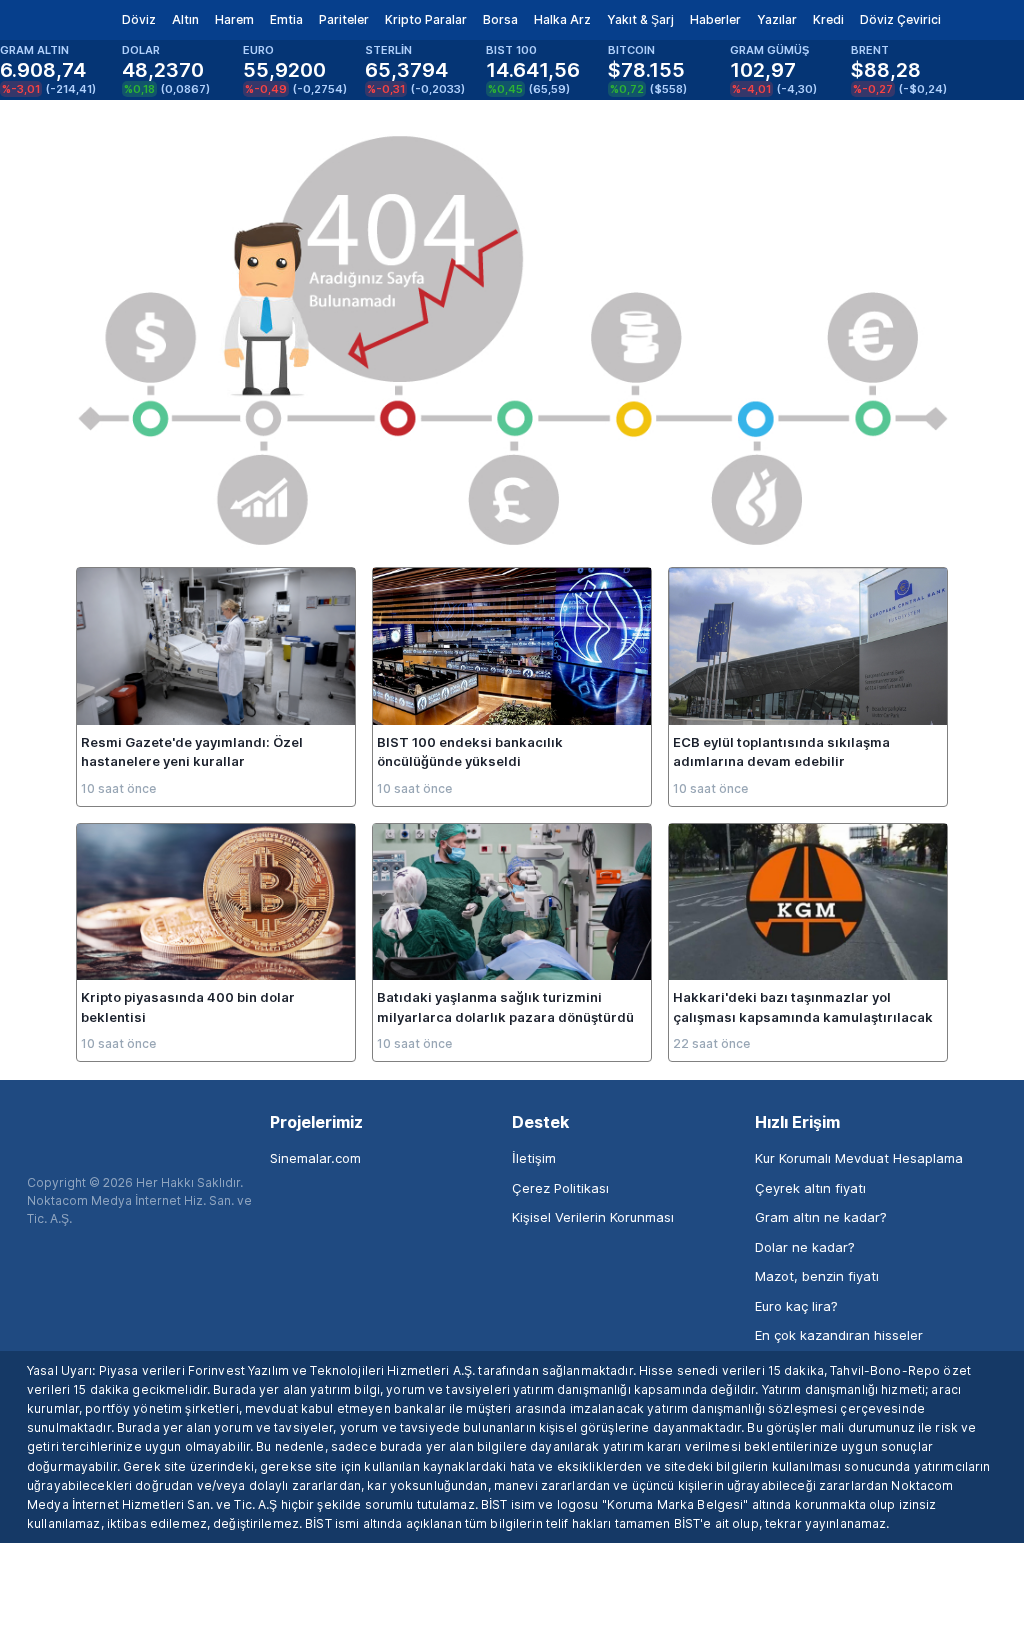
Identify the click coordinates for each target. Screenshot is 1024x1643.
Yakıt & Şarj (640, 19)
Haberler (715, 19)
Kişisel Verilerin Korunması (593, 1217)
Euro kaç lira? (796, 1306)
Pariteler (344, 19)
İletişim (534, 1158)
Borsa (500, 19)
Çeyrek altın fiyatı (810, 1188)
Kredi (828, 19)
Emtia (286, 19)
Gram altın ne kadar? (821, 1217)
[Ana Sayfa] (48, 20)
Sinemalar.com (315, 1158)
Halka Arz (562, 19)
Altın (185, 19)
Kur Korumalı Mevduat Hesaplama (859, 1158)
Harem (234, 19)
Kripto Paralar (426, 19)
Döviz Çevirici (900, 19)
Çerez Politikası (560, 1188)
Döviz (139, 19)
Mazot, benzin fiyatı (817, 1276)
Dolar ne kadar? (805, 1247)
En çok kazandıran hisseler (839, 1335)
